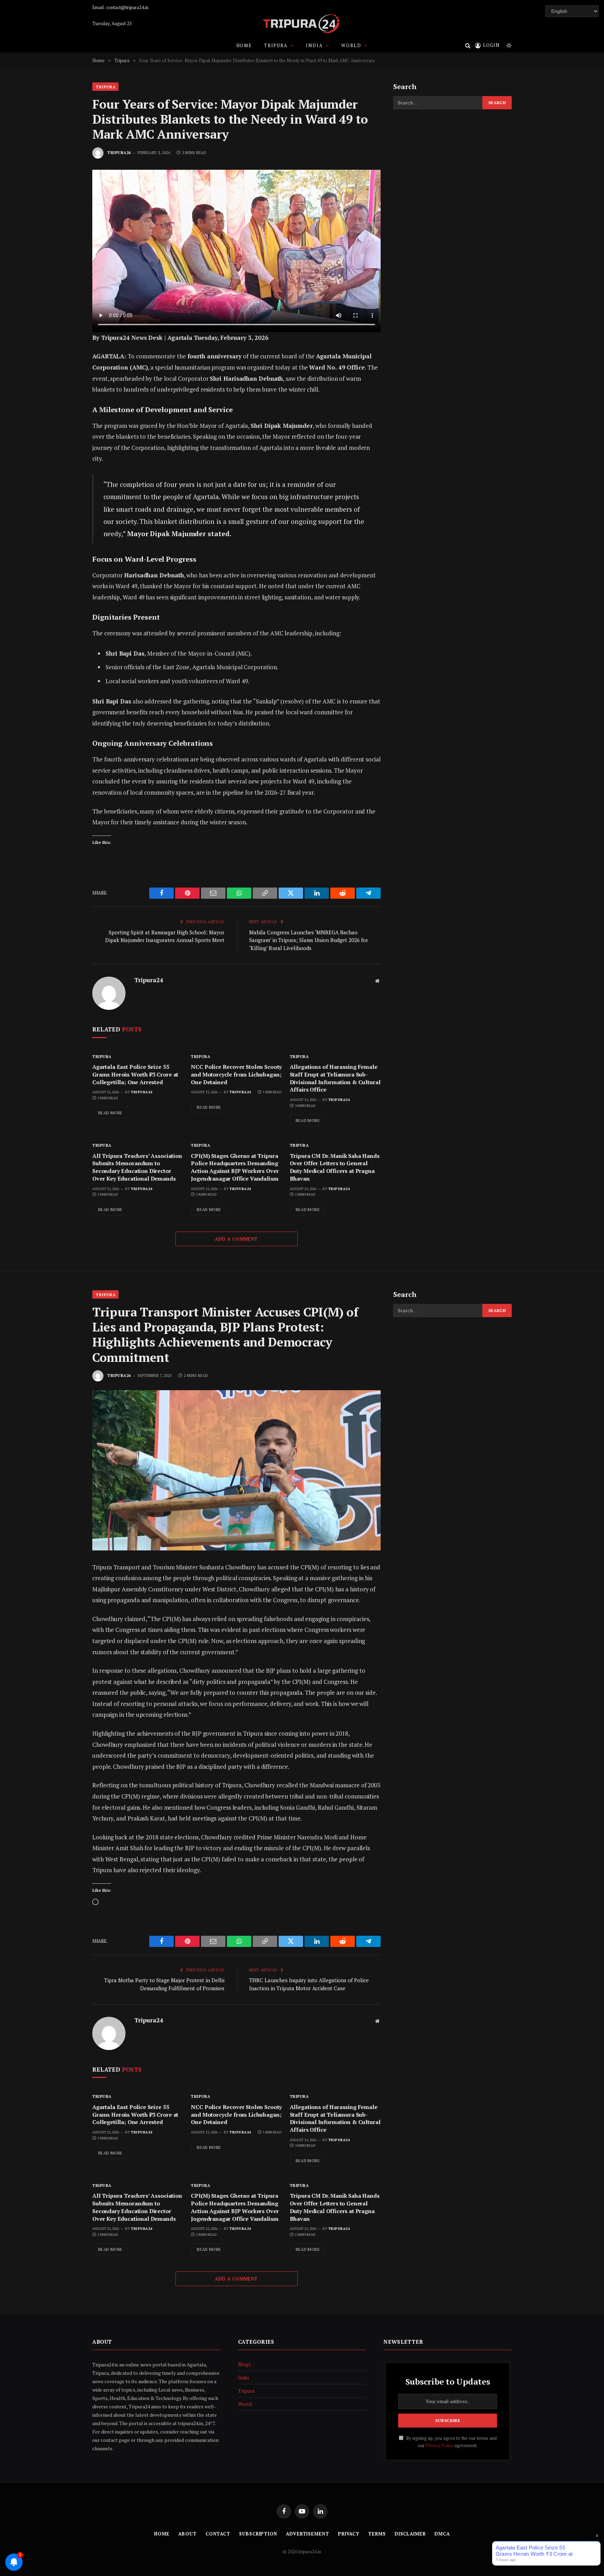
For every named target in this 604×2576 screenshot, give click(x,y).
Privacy (349, 2534)
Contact (218, 2534)
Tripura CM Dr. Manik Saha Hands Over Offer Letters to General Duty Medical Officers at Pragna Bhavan (335, 1167)
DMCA (442, 2534)
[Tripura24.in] (302, 24)
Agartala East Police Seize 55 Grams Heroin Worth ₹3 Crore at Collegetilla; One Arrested (135, 1075)
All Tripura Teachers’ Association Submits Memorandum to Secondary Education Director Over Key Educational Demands (137, 1167)
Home (244, 45)
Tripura (276, 45)
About (188, 2534)
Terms (377, 2534)
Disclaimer (410, 2534)
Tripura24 (119, 153)
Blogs (245, 2364)
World (351, 45)
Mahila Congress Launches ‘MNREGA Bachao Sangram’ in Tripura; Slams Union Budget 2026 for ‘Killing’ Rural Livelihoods (309, 940)
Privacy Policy (440, 2446)
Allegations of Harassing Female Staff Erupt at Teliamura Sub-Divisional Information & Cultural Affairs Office (335, 1078)
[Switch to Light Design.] (508, 45)
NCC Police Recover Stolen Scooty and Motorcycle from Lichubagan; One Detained (236, 1075)
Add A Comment (236, 1239)
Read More (110, 1113)
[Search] (468, 45)
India (314, 45)
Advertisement (308, 2534)
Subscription (258, 2534)
